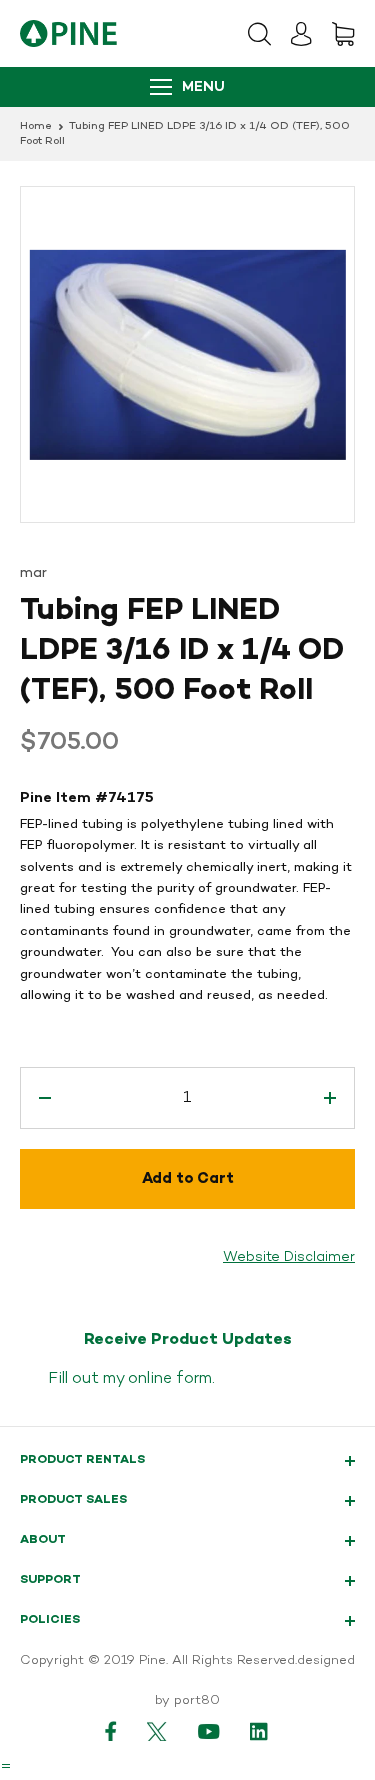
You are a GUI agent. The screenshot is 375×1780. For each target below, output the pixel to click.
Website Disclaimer (289, 1257)
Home (36, 126)
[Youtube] (209, 1731)
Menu (203, 87)
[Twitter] (157, 1731)
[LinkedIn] (260, 1731)
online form (170, 1379)
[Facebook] (111, 1731)
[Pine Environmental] (68, 33)
